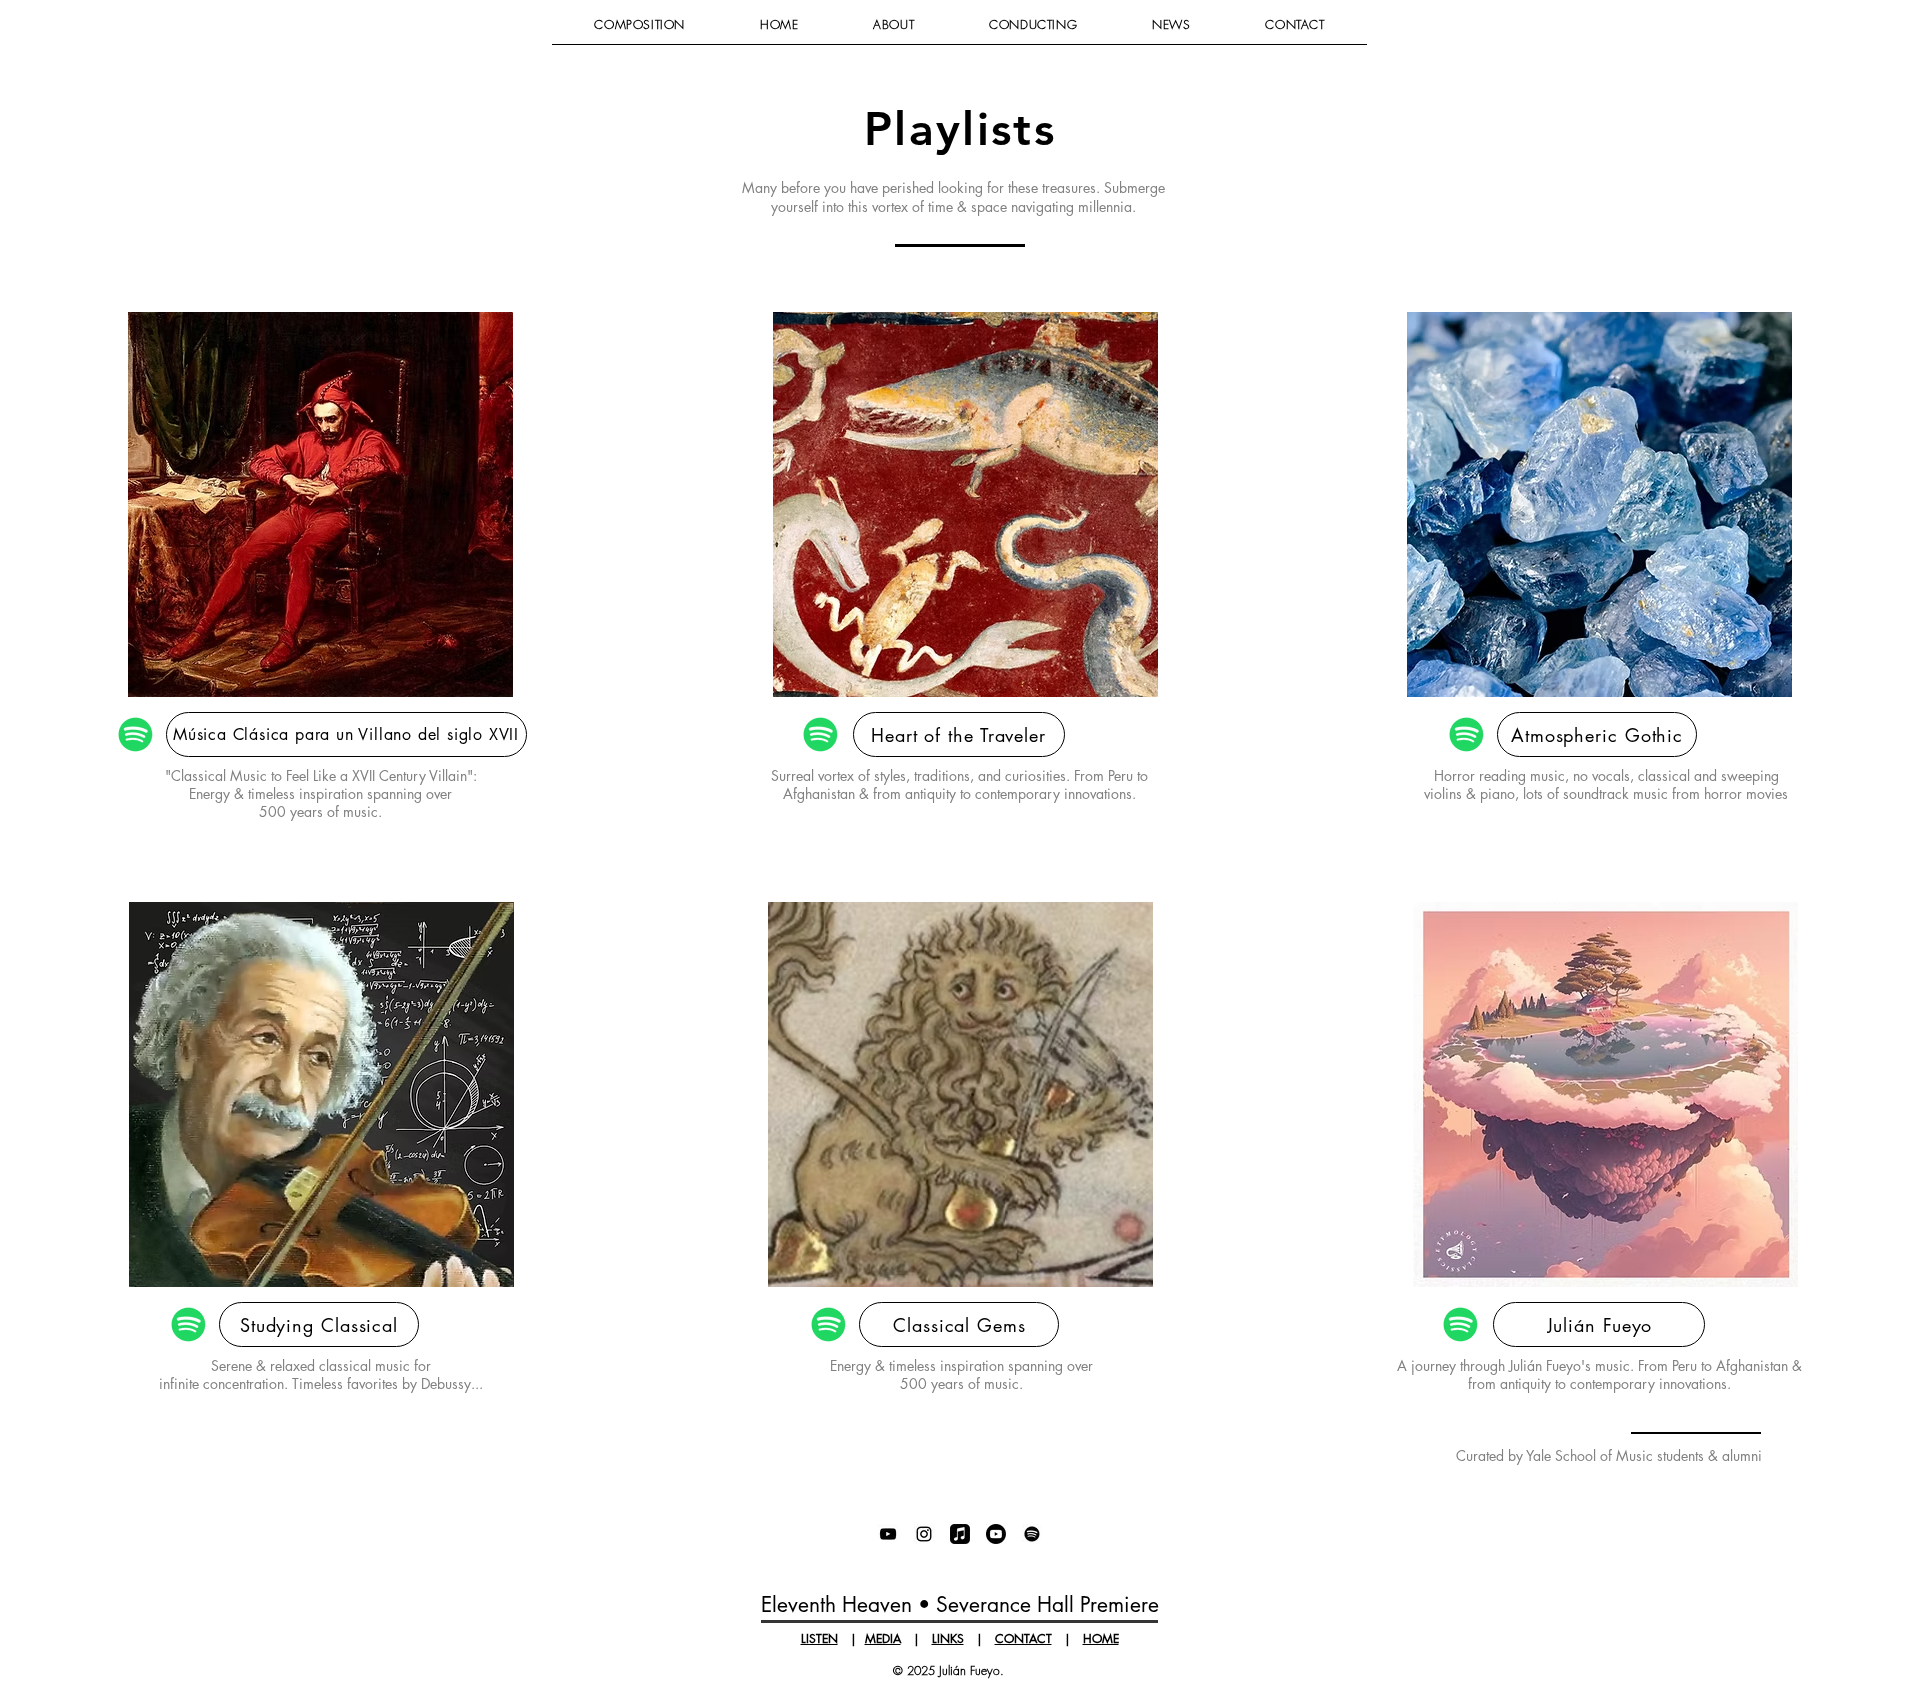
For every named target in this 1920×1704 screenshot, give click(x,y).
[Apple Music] (960, 1534)
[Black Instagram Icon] (924, 1534)
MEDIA (883, 1638)
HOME (1101, 1638)
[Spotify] (1032, 1534)
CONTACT (1023, 1638)
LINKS (948, 1638)
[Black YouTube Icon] (888, 1534)
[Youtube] (996, 1534)
